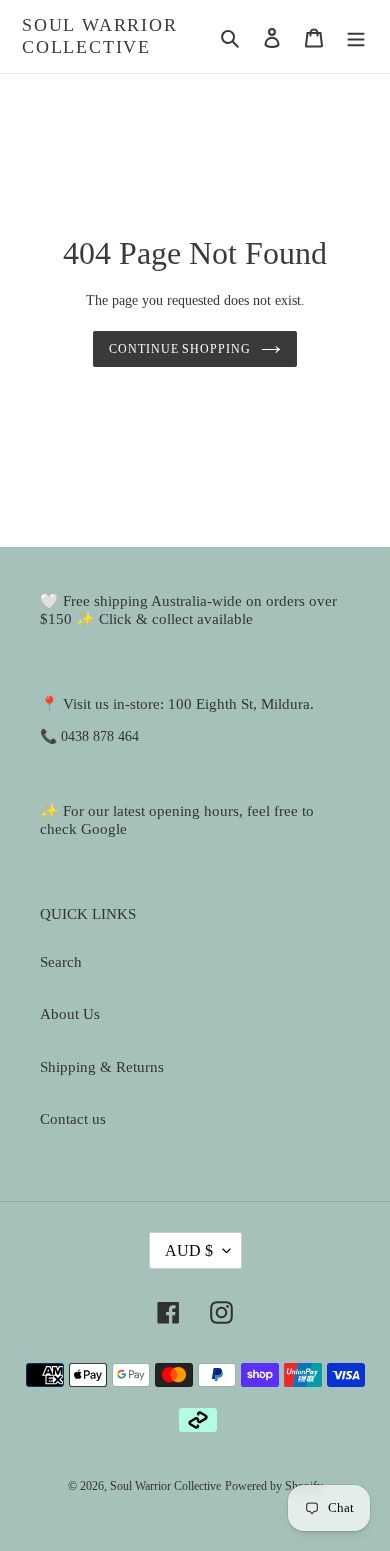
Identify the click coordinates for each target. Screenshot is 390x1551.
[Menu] (356, 36)
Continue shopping (180, 349)
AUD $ (189, 1250)
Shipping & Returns (102, 1067)
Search (61, 962)
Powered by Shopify (274, 1486)
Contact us (73, 1119)
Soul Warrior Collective (100, 36)
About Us (70, 1014)
